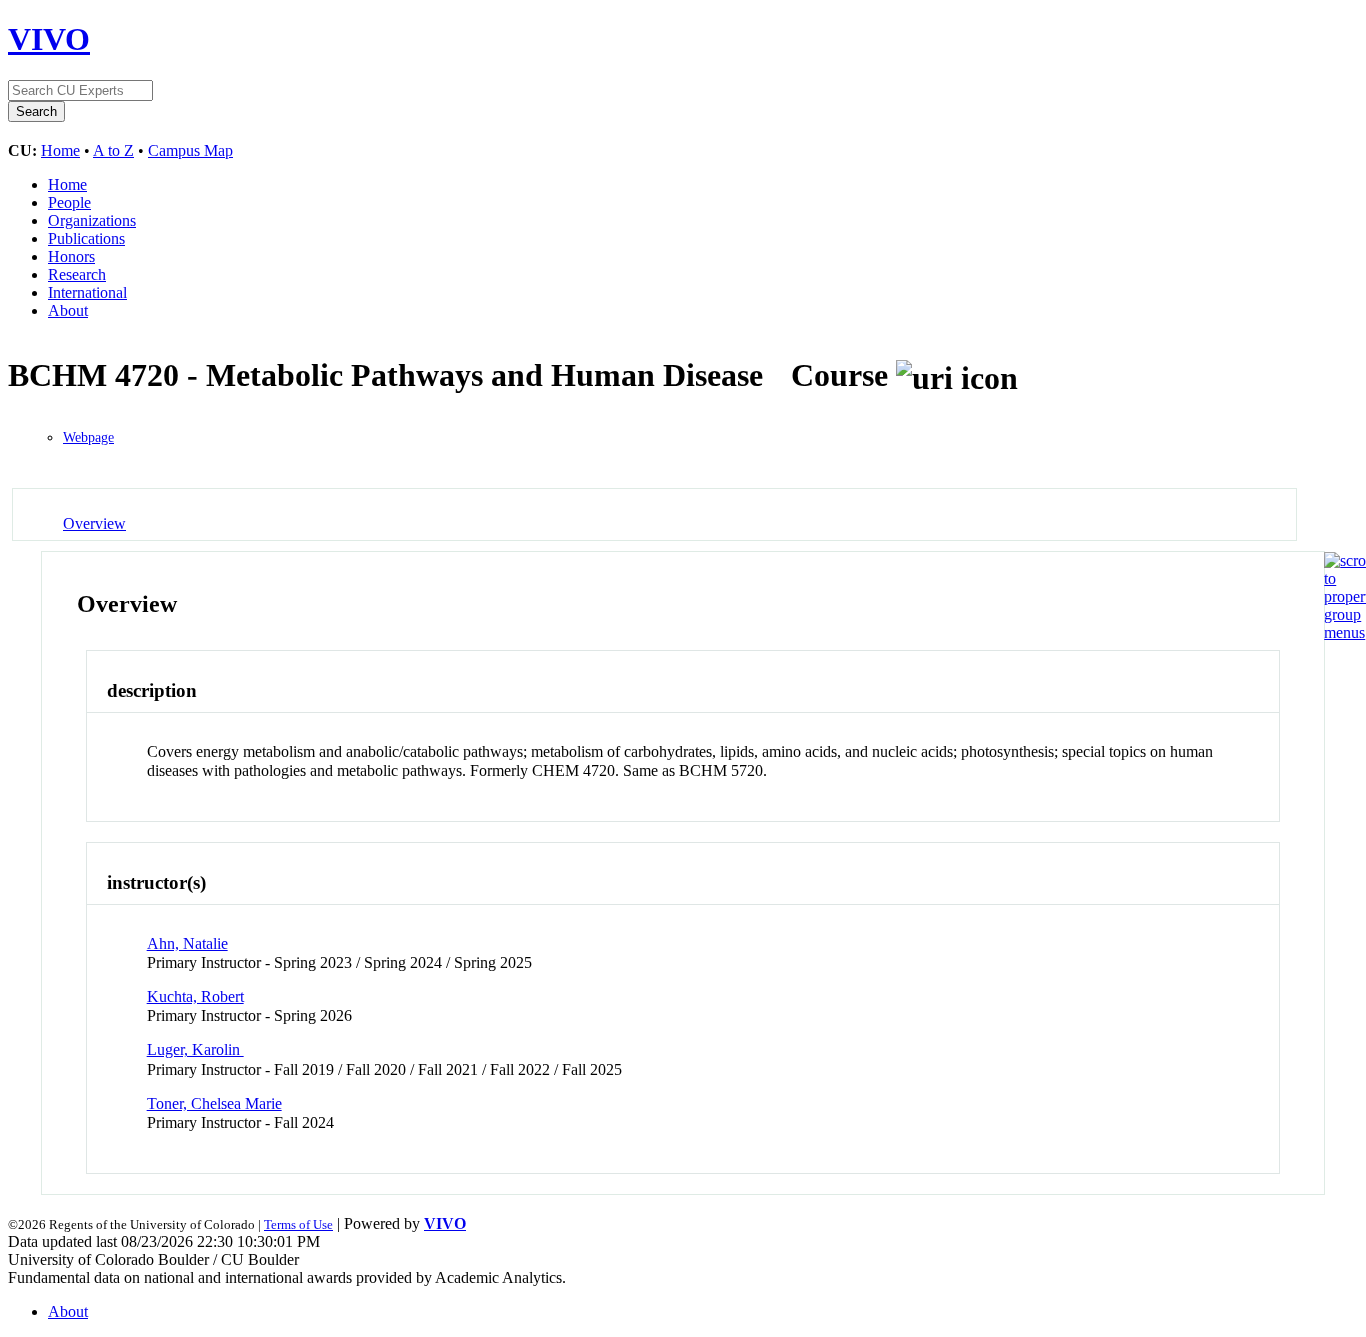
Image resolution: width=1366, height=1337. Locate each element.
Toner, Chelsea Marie (214, 1103)
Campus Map (190, 150)
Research (77, 274)
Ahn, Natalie (187, 943)
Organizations (92, 220)
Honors (71, 256)
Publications (86, 238)
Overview (94, 523)
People (69, 202)
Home (60, 150)
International (87, 292)
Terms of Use (298, 1224)
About (68, 310)
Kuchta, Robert (195, 996)
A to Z (113, 150)
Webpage (88, 437)
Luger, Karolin (195, 1049)
